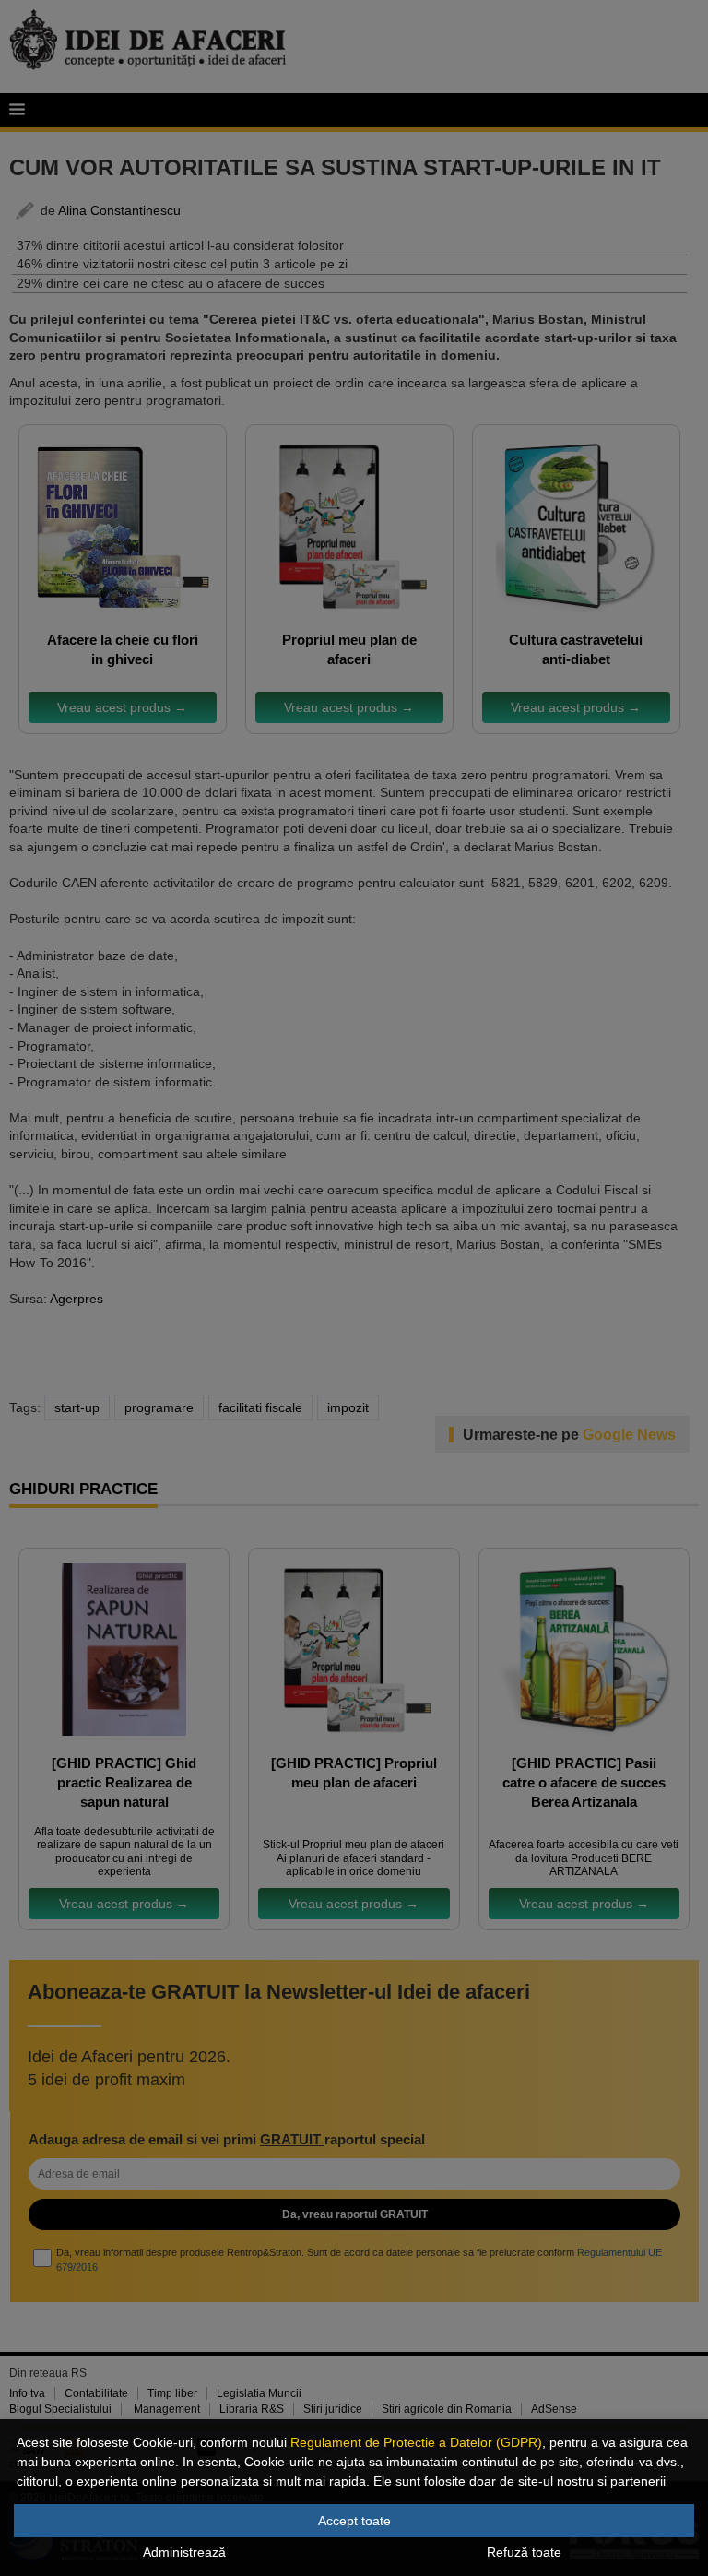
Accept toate (354, 2521)
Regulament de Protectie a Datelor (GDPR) (416, 2442)
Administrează (184, 2552)
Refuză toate (524, 2552)
